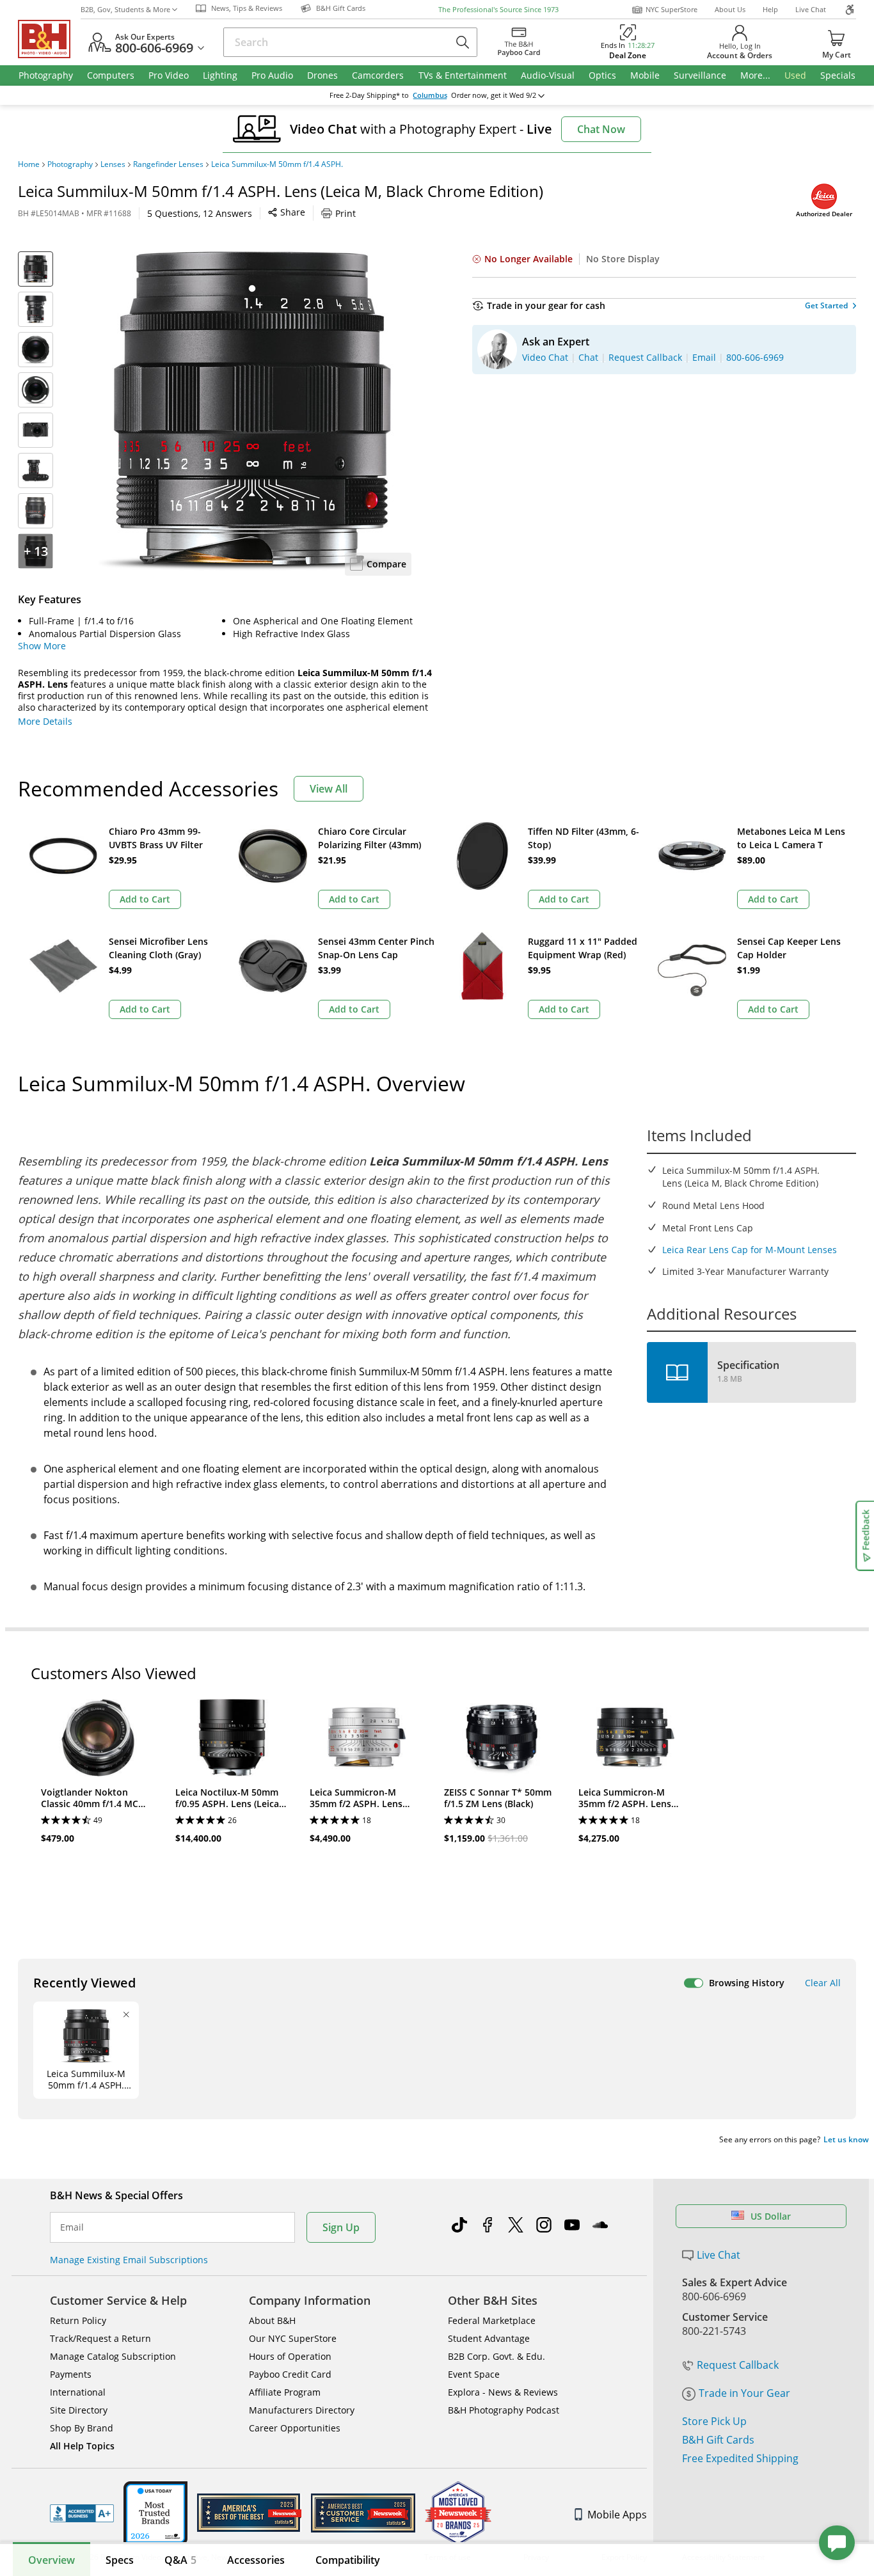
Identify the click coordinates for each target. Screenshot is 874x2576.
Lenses (113, 164)
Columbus (430, 95)
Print (346, 213)
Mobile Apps (617, 2515)
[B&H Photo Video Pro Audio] (49, 39)
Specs (120, 2560)
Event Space (474, 2374)
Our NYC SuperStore (293, 2338)
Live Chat (811, 9)
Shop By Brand (82, 2428)
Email (72, 2227)
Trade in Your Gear (744, 2393)
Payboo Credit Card (290, 2374)
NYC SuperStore (671, 9)
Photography (70, 164)
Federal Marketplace (492, 2320)
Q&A (180, 2560)
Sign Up (341, 2227)
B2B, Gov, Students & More (125, 9)
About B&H (272, 2320)
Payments (71, 2374)
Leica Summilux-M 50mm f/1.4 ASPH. (277, 164)
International (78, 2392)
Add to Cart (145, 899)
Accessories (256, 2560)
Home (29, 164)
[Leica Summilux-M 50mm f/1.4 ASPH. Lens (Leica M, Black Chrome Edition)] (251, 411)
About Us (730, 9)
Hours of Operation (290, 2356)
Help (770, 9)
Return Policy (78, 2320)
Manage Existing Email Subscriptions (129, 2260)
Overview (52, 2560)
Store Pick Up (714, 2421)
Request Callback (738, 2365)
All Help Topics (82, 2446)
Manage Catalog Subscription (113, 2356)
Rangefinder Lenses (168, 164)
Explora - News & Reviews (503, 2392)
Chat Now (601, 129)
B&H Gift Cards (718, 2440)
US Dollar (771, 2216)
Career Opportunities (295, 2428)
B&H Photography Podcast (504, 2410)
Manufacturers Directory (302, 2410)
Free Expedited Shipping (740, 2458)
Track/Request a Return (100, 2338)
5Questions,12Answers (200, 213)
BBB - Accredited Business (82, 2513)
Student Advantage (489, 2338)
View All (329, 789)
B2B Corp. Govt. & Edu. (497, 2356)
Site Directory (79, 2410)
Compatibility (348, 2560)
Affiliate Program (285, 2392)
